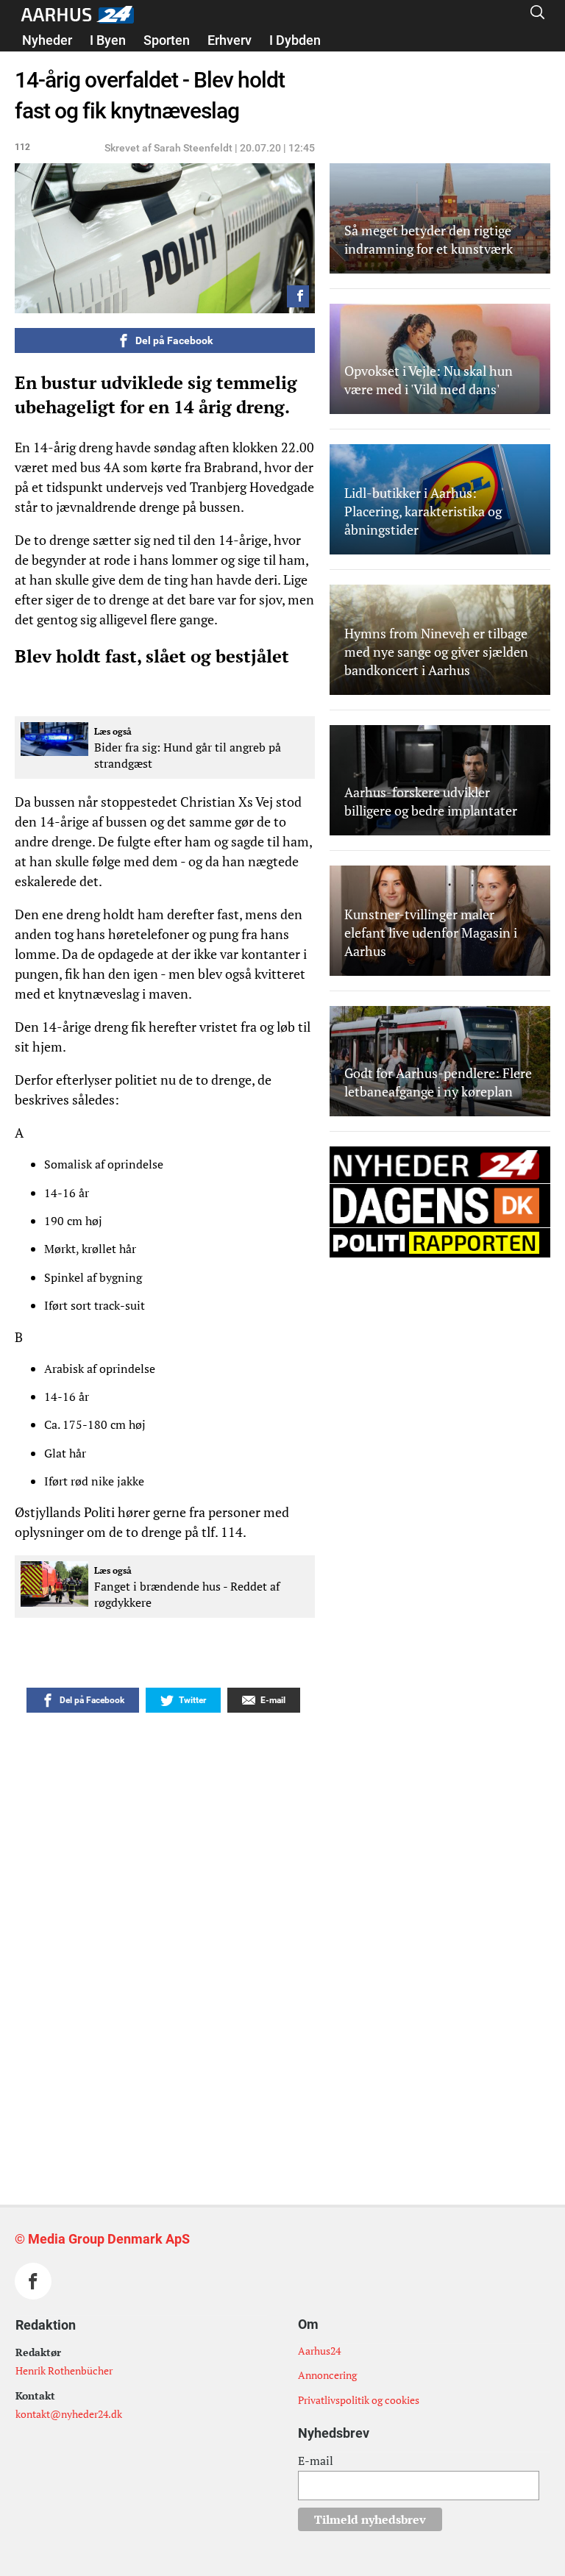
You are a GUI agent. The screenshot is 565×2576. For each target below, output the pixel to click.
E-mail (316, 2461)
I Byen (108, 40)
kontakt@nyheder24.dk (69, 2414)
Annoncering (327, 2375)
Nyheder (47, 40)
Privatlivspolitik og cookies (359, 2400)
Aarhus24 (319, 2351)
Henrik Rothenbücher (64, 2370)
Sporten (167, 40)
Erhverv (230, 40)
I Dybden (295, 40)
